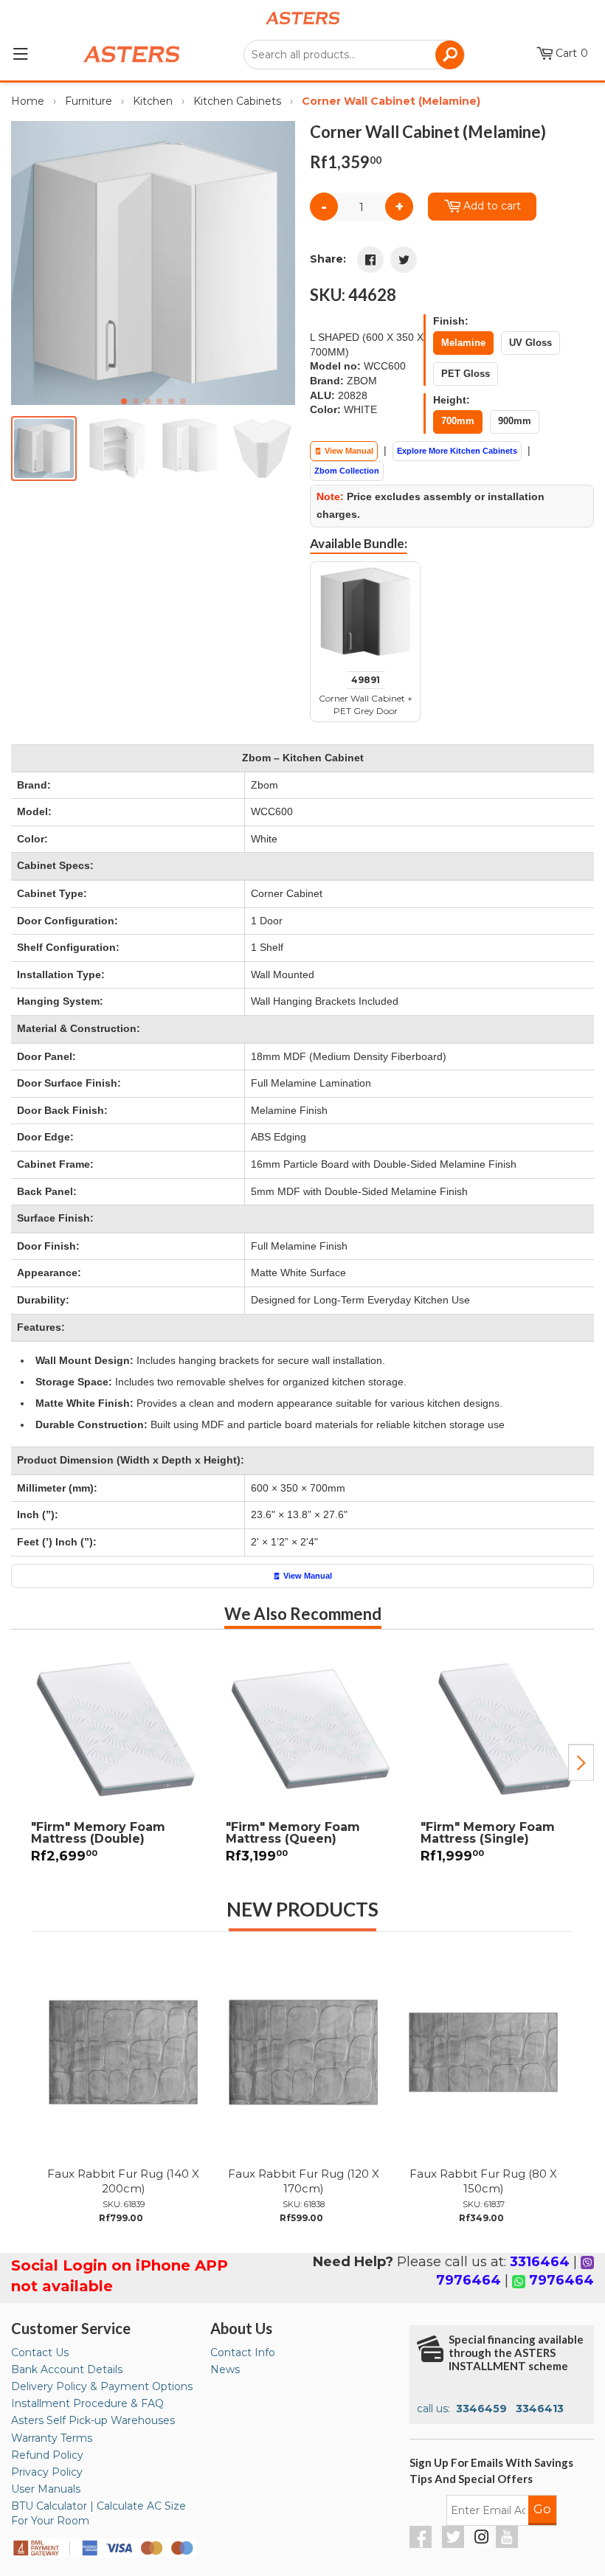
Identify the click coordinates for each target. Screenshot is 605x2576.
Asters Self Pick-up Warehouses (93, 2420)
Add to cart (492, 206)
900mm (515, 421)
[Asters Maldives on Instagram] (482, 2539)
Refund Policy (47, 2455)
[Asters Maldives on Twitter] (455, 2544)
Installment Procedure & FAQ (87, 2403)
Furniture (89, 101)
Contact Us (40, 2352)
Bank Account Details (67, 2369)
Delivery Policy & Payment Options (102, 2386)
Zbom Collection (347, 471)
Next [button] (581, 1762)
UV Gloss (530, 343)
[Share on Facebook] (370, 260)
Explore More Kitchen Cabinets (457, 451)
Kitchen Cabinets (237, 101)
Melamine (463, 343)
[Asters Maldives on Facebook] (422, 2544)
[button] (278, 263)
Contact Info (243, 2352)
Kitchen (153, 101)
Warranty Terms (52, 2438)
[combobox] (354, 55)
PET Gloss (466, 374)
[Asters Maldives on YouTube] (509, 2544)
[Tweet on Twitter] (404, 260)
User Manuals (46, 2489)
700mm (458, 421)
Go (542, 2509)
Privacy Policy (47, 2472)
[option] (108, 1763)
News (225, 2369)
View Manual (348, 451)
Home (28, 101)
